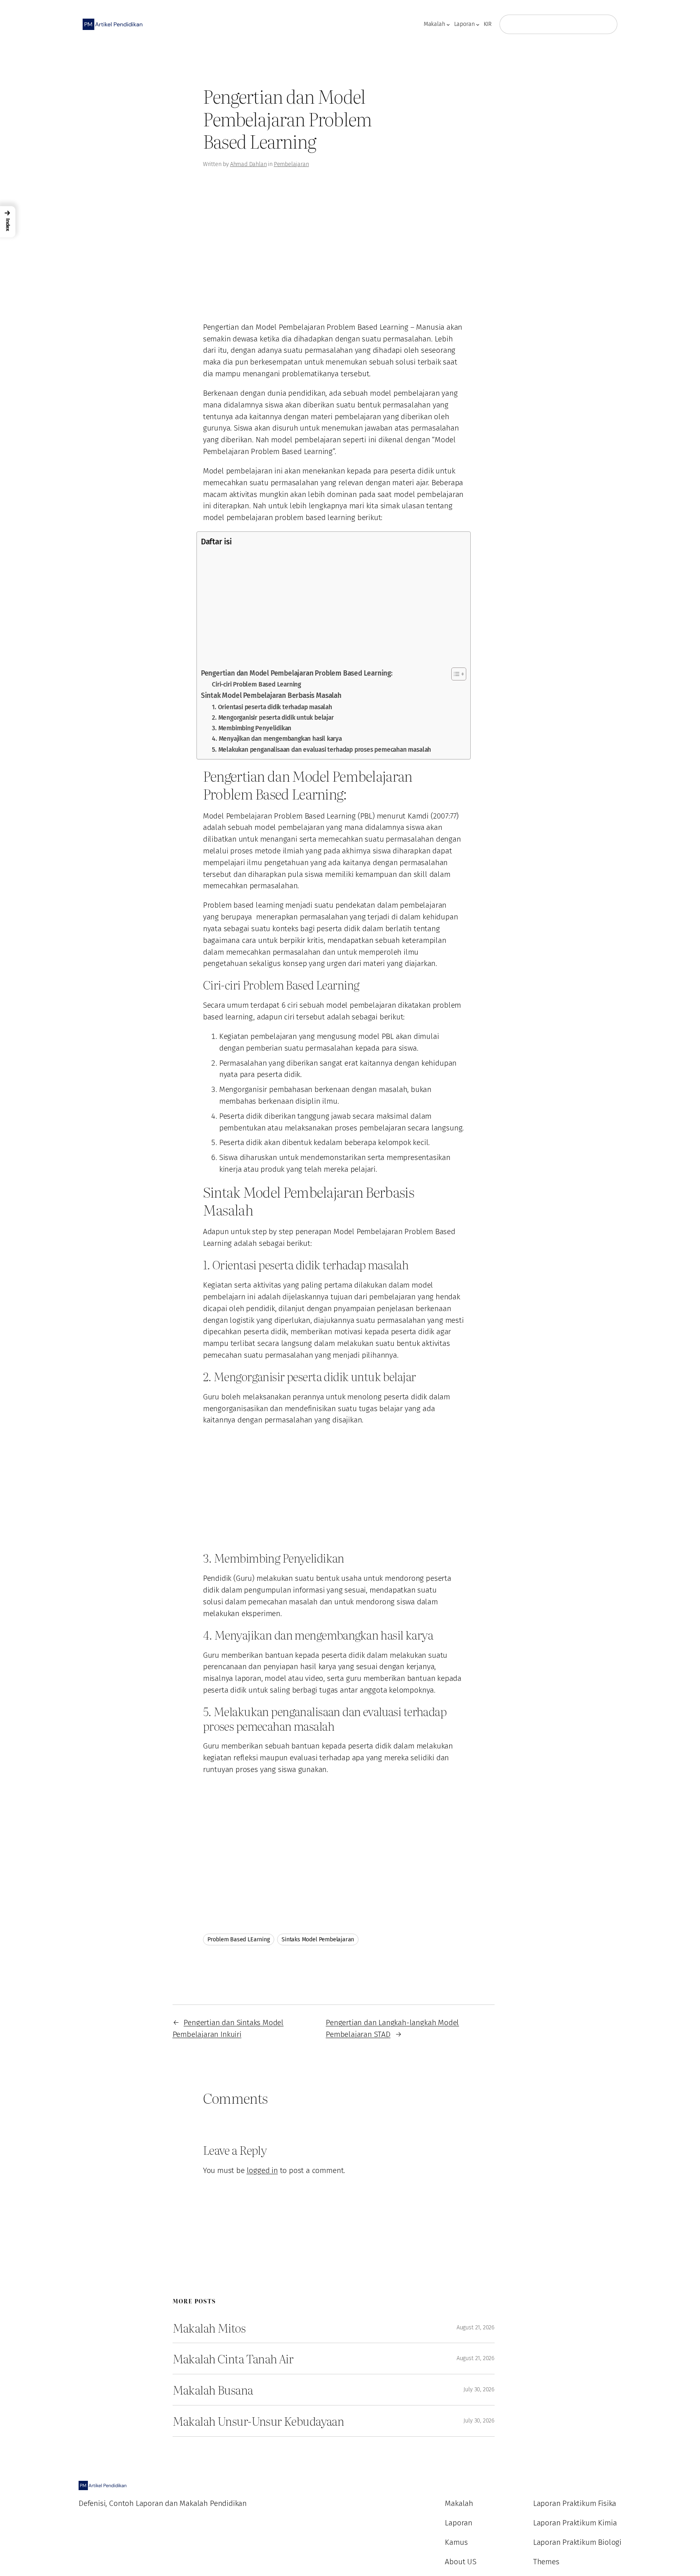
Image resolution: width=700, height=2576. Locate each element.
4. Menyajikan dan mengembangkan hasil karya (277, 739)
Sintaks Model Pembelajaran (318, 1939)
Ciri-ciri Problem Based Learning (256, 684)
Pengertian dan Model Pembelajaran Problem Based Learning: (297, 673)
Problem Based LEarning (239, 1939)
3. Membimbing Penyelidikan (252, 728)
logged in (262, 2170)
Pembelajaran (291, 164)
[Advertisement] (66, 115)
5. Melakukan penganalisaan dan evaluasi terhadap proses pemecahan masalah (321, 750)
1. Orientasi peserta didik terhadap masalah (272, 707)
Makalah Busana (213, 2390)
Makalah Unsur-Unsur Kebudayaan (258, 2421)
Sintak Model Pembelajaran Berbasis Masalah (271, 696)
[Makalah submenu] (448, 25)
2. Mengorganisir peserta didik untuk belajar (273, 718)
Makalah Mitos (209, 2328)
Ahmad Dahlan (249, 164)
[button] (8, 222)
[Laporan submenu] (478, 25)
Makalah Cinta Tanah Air (233, 2358)
